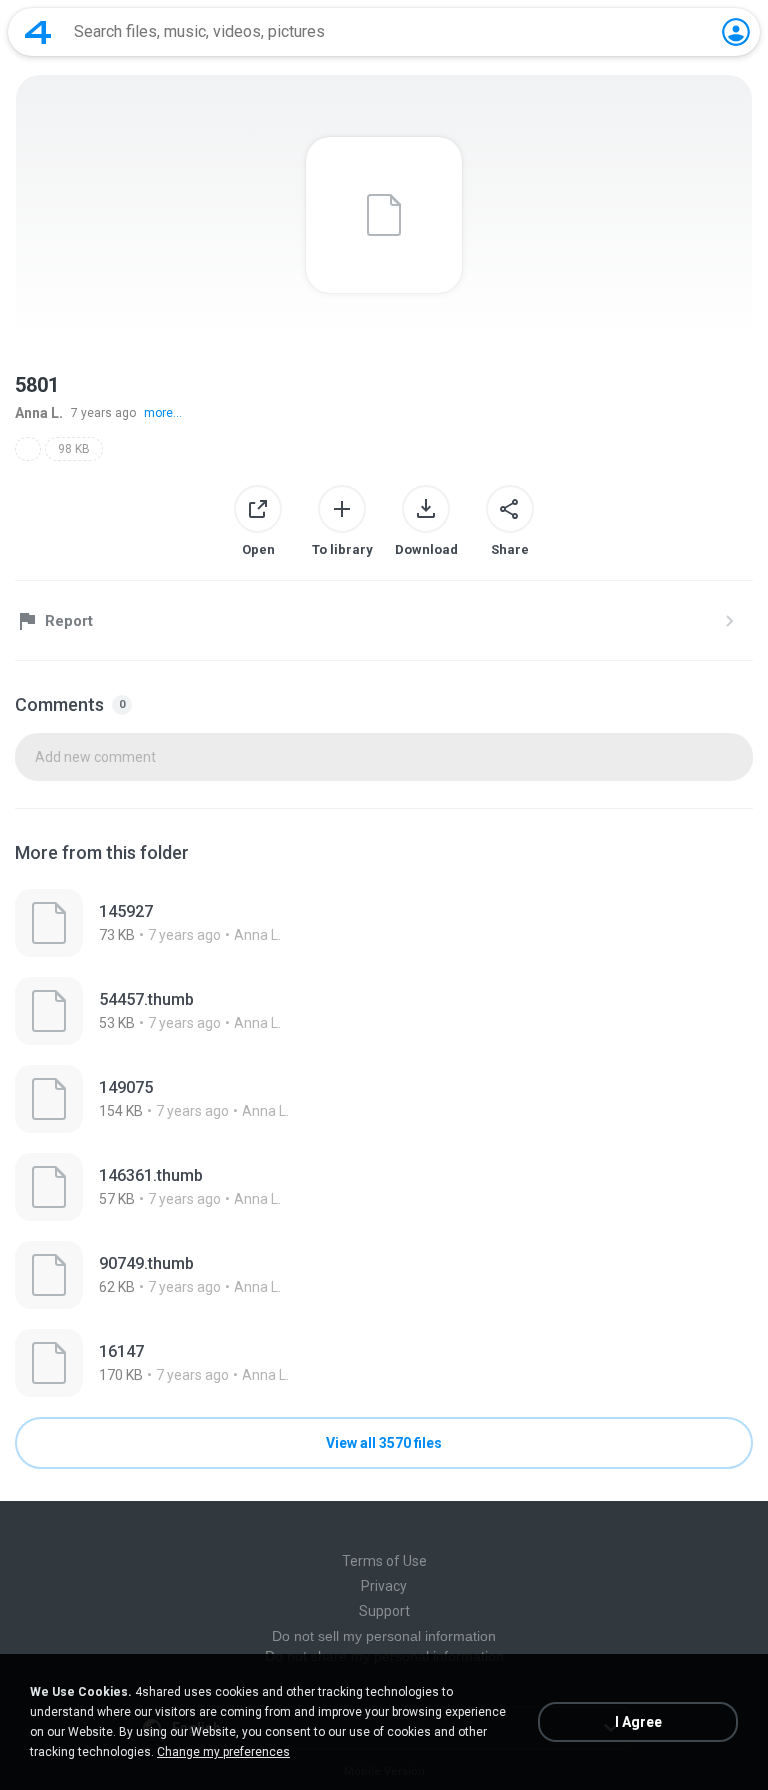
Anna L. (39, 413)
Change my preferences (223, 1752)
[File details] (384, 923)
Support (384, 1611)
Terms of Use (384, 1561)
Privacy (384, 1586)
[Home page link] (38, 32)
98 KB (74, 449)
